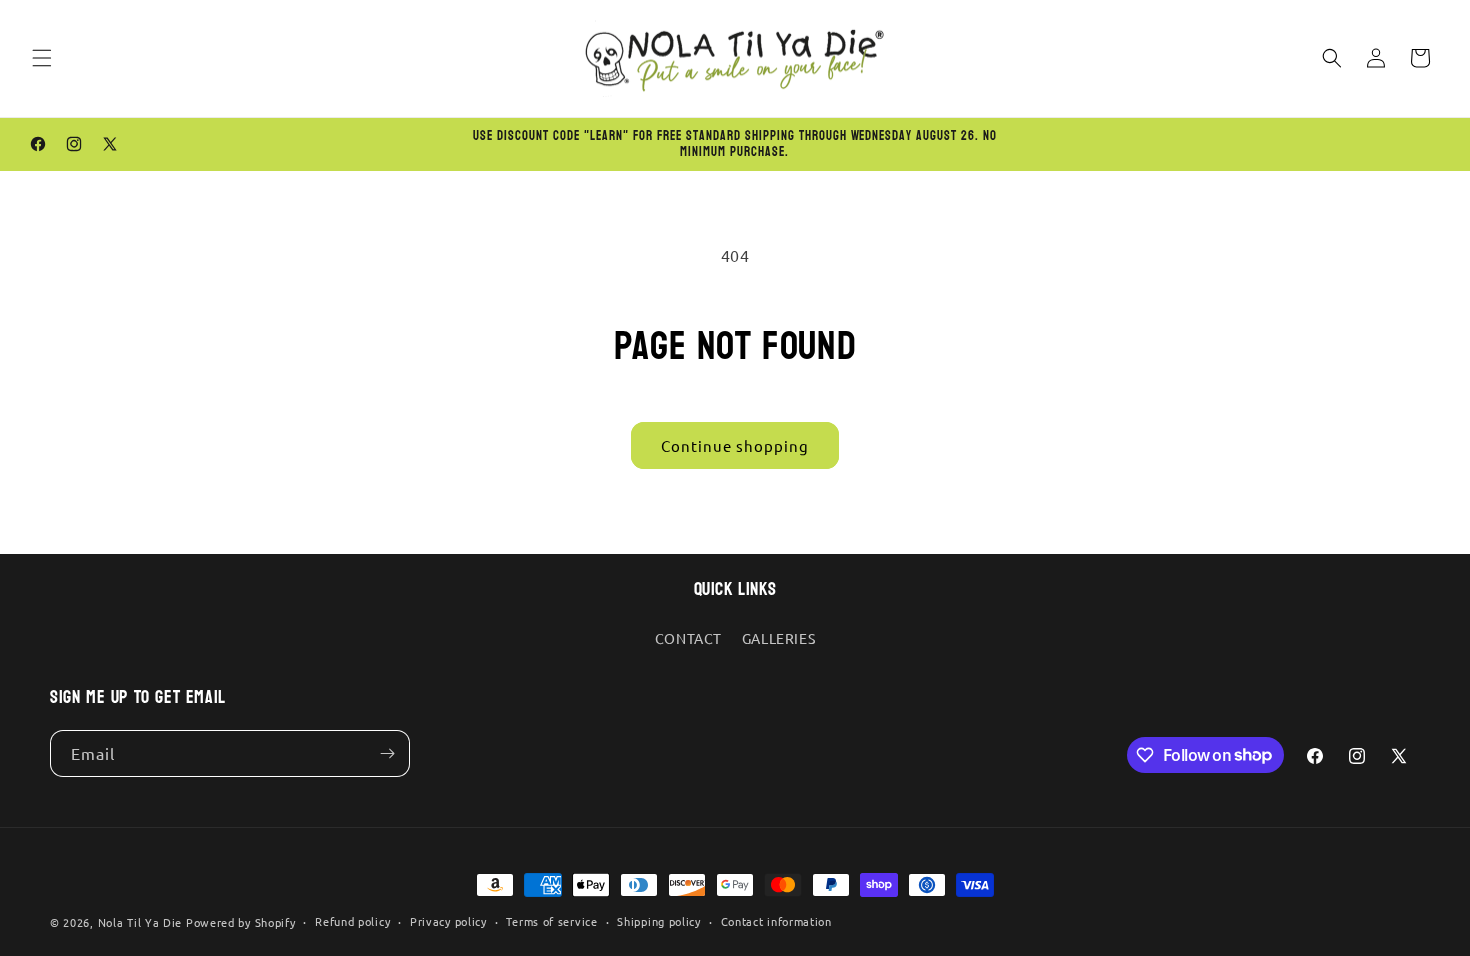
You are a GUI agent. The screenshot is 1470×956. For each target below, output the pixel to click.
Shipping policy (659, 921)
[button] (42, 58)
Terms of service (551, 921)
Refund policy (352, 921)
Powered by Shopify (241, 922)
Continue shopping (735, 445)
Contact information (776, 921)
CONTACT (688, 638)
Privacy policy (448, 921)
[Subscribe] (387, 753)
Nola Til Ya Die (140, 922)
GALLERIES (778, 638)
